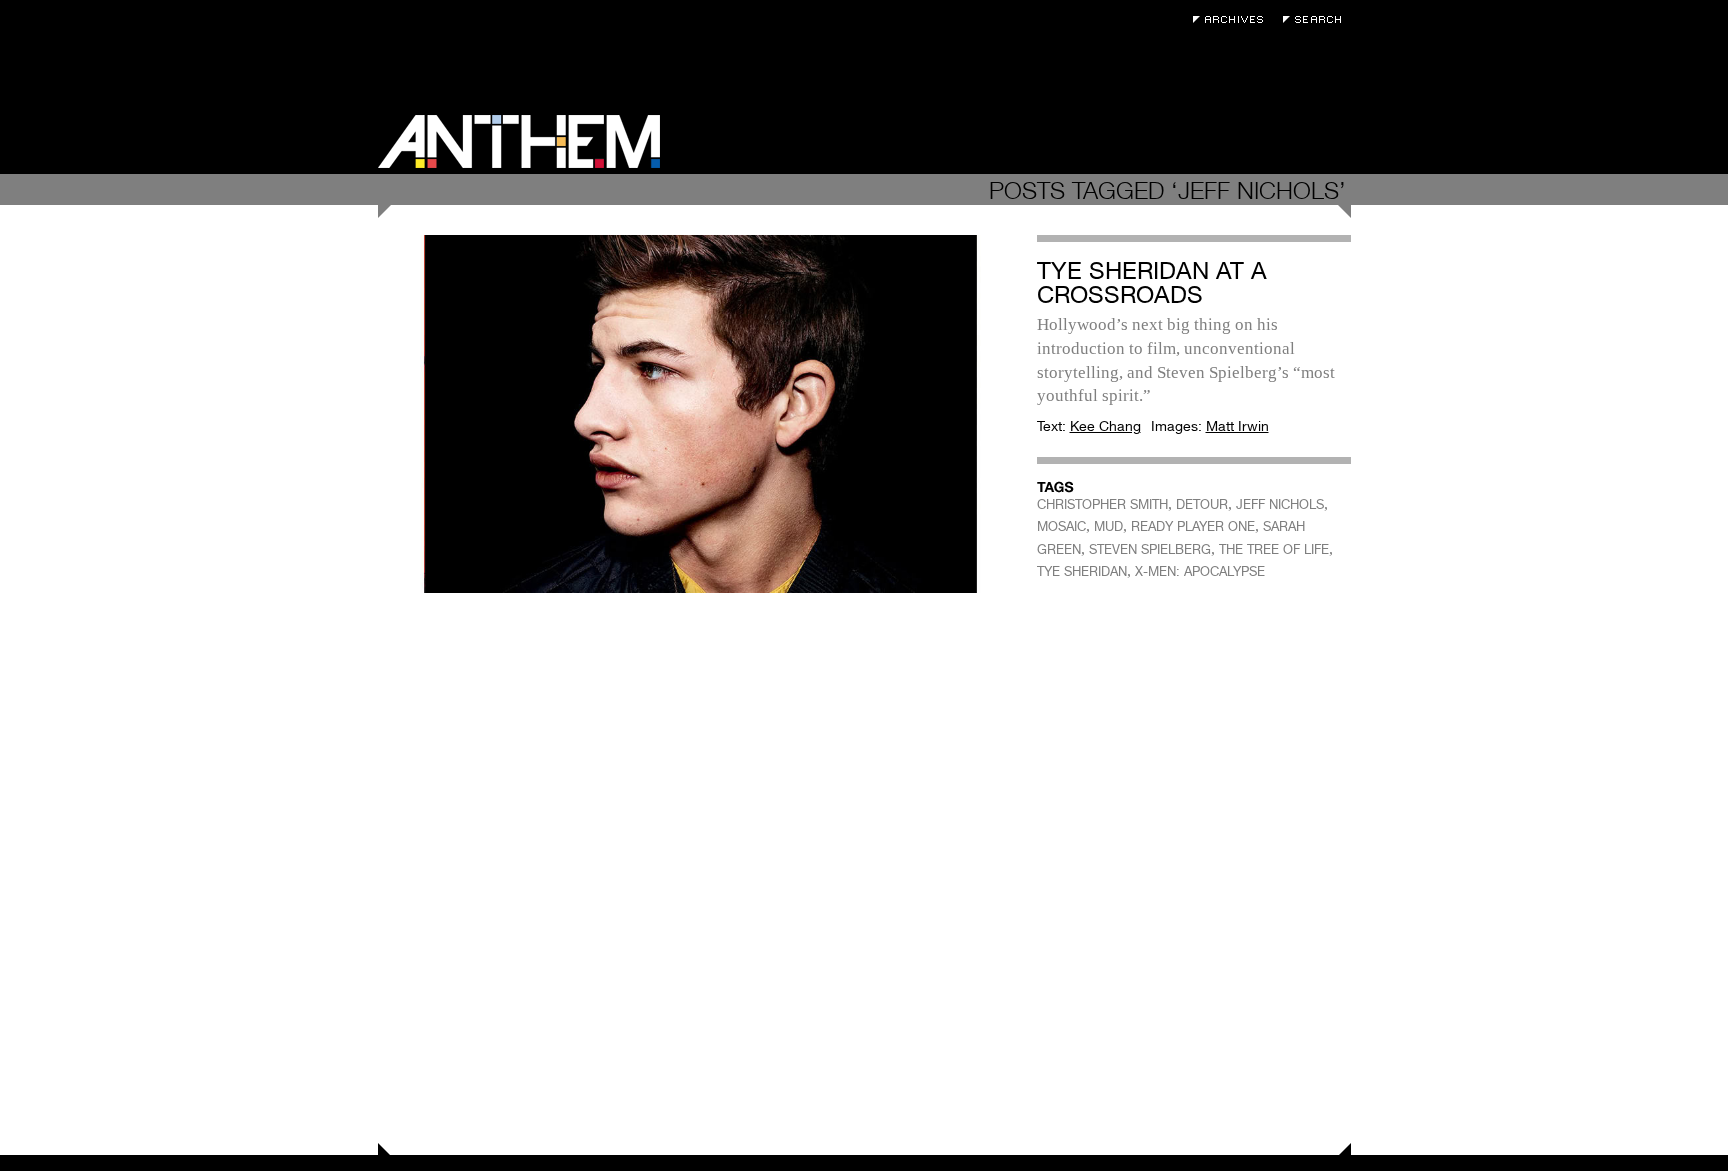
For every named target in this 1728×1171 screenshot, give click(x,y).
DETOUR (1202, 504)
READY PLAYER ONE (1193, 526)
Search (1317, 19)
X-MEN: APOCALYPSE (1200, 571)
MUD (1108, 526)
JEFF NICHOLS (1280, 504)
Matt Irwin (1237, 426)
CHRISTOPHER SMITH (1102, 504)
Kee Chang (1105, 426)
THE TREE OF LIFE (1274, 549)
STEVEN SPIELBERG (1150, 549)
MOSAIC (1061, 526)
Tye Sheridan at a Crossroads (1152, 282)
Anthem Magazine (519, 141)
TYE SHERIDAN (1082, 571)
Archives (1233, 19)
